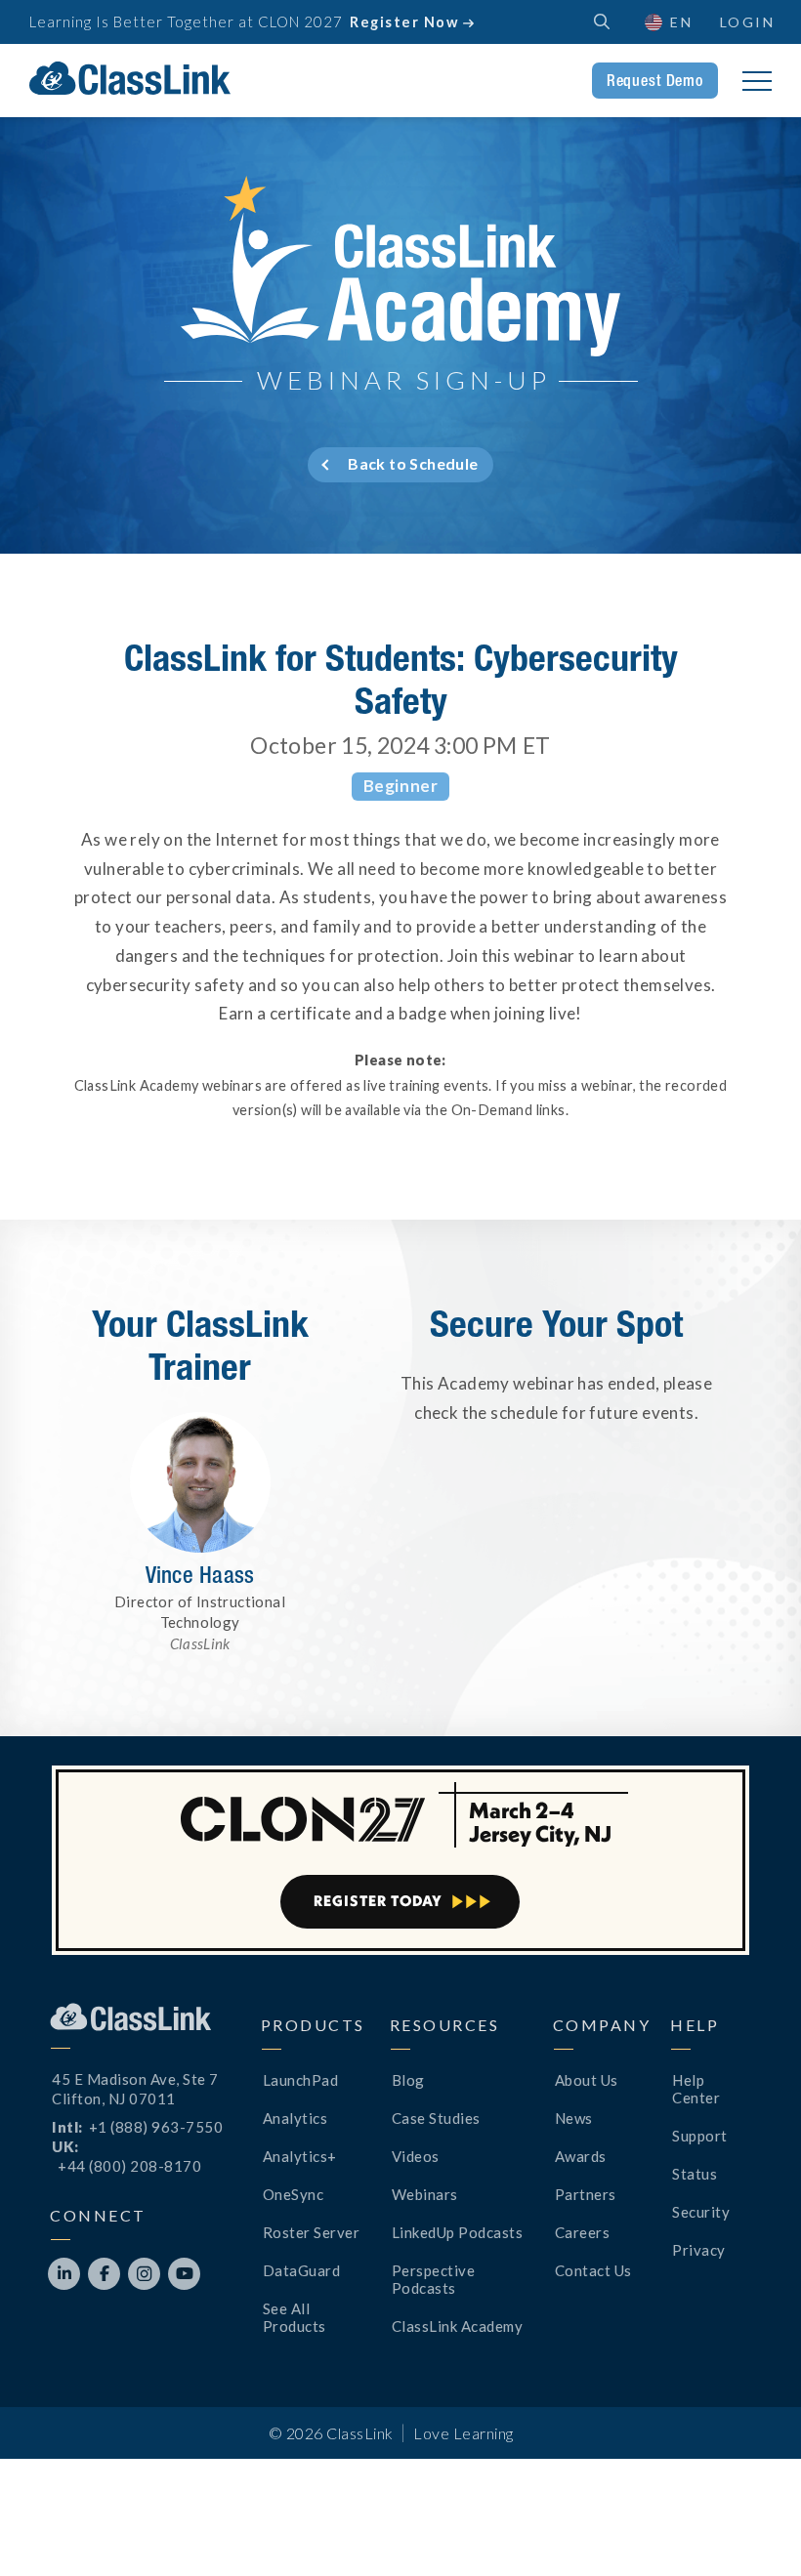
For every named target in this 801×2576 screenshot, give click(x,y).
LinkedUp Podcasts (458, 2232)
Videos (416, 2156)
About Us (587, 2080)
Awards (581, 2156)
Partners (586, 2194)
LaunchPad (301, 2080)
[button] (752, 2527)
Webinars (425, 2194)
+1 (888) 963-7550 (156, 2127)
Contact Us (593, 2270)
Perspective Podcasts (434, 2279)
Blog (408, 2080)
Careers (583, 2232)
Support (700, 2136)
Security (701, 2212)
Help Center (696, 2089)
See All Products (295, 2317)
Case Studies (436, 2118)
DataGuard (302, 2270)
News (574, 2118)
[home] (130, 78)
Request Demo (655, 80)
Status (695, 2174)
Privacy (699, 2250)
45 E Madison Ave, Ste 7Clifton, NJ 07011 (135, 2089)
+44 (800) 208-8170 (129, 2166)
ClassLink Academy (458, 2326)
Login (748, 22)
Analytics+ (300, 2156)
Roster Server (312, 2232)
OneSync (294, 2194)
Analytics (295, 2118)
